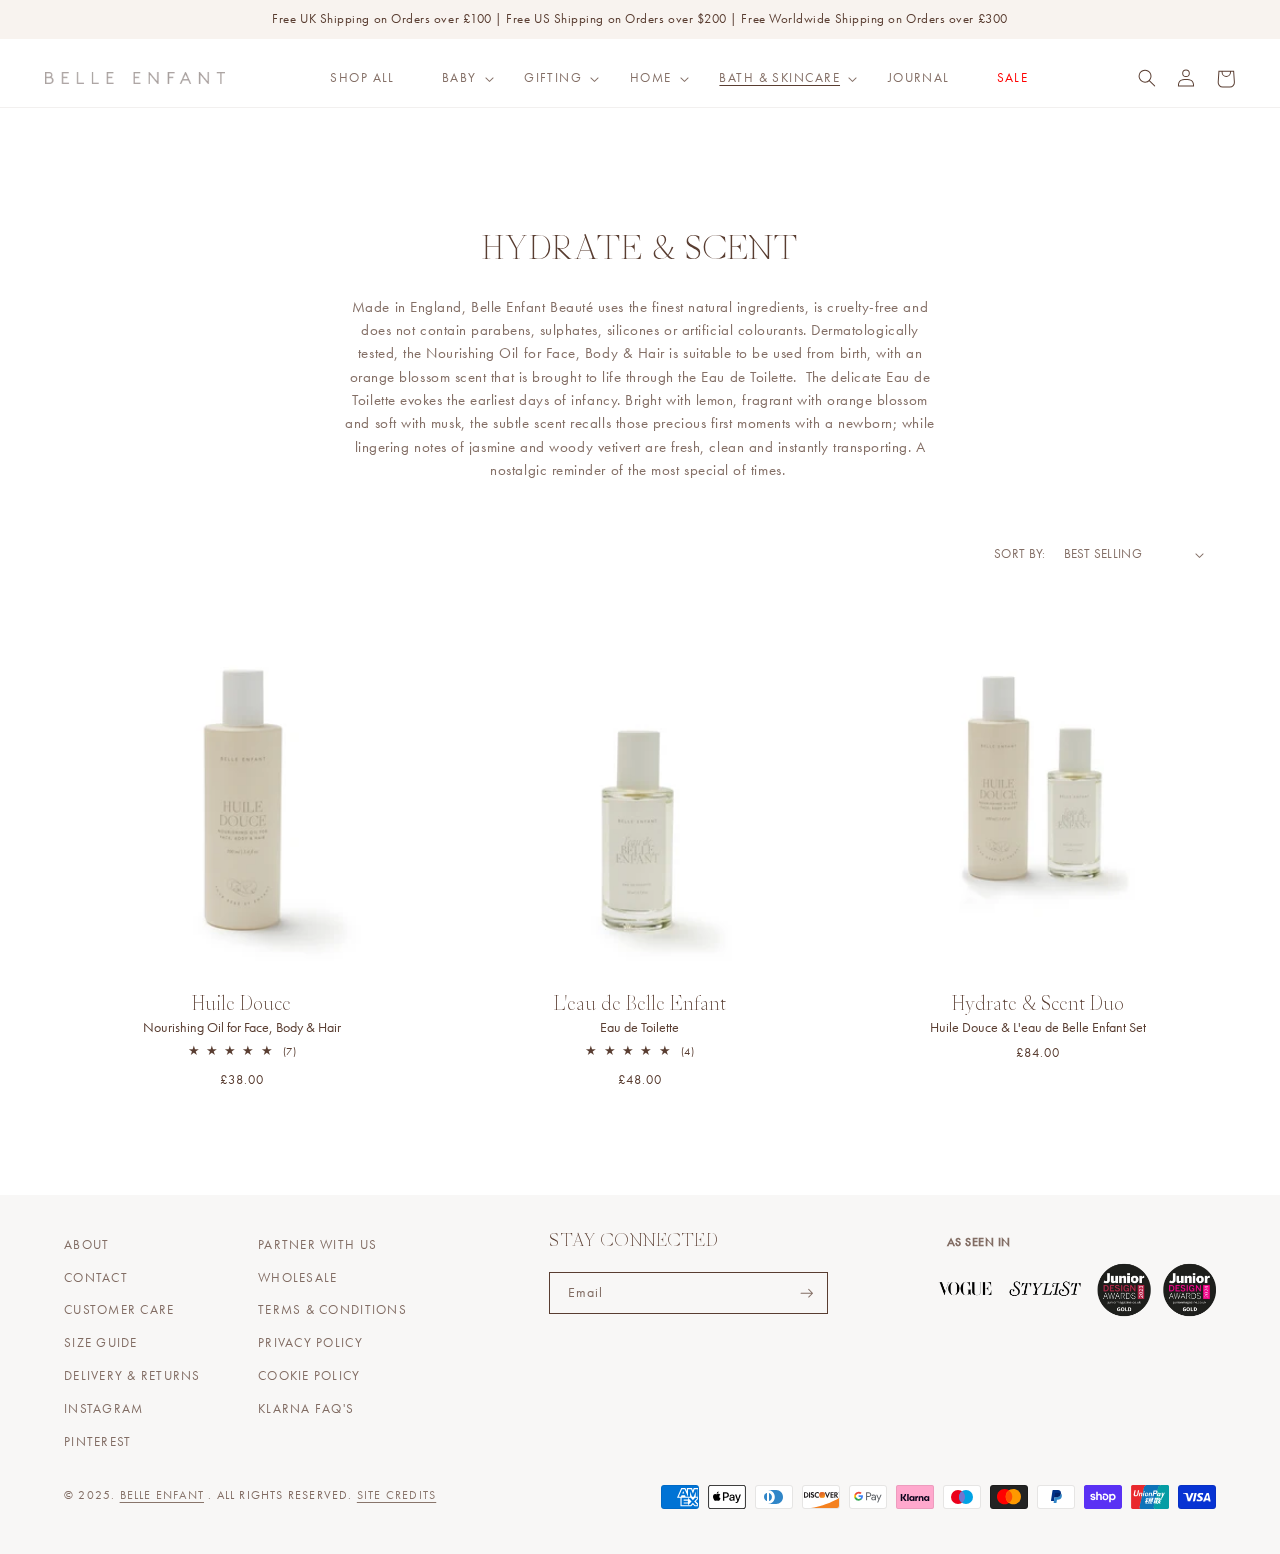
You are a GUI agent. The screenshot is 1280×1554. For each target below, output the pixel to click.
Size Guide (101, 1343)
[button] (459, 78)
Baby (459, 78)
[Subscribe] (807, 1293)
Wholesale (297, 1278)
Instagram (103, 1409)
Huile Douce (242, 1016)
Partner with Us (317, 1245)
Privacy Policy (310, 1343)
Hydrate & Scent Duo (1038, 1016)
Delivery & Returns (132, 1376)
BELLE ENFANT (162, 1495)
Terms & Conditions (332, 1310)
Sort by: (1020, 554)
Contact (96, 1278)
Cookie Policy (309, 1376)
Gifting (553, 78)
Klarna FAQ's (306, 1409)
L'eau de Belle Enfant (640, 1016)
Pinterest (97, 1442)
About (86, 1245)
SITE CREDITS (396, 1495)
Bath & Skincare (779, 78)
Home (651, 78)
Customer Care (119, 1310)
